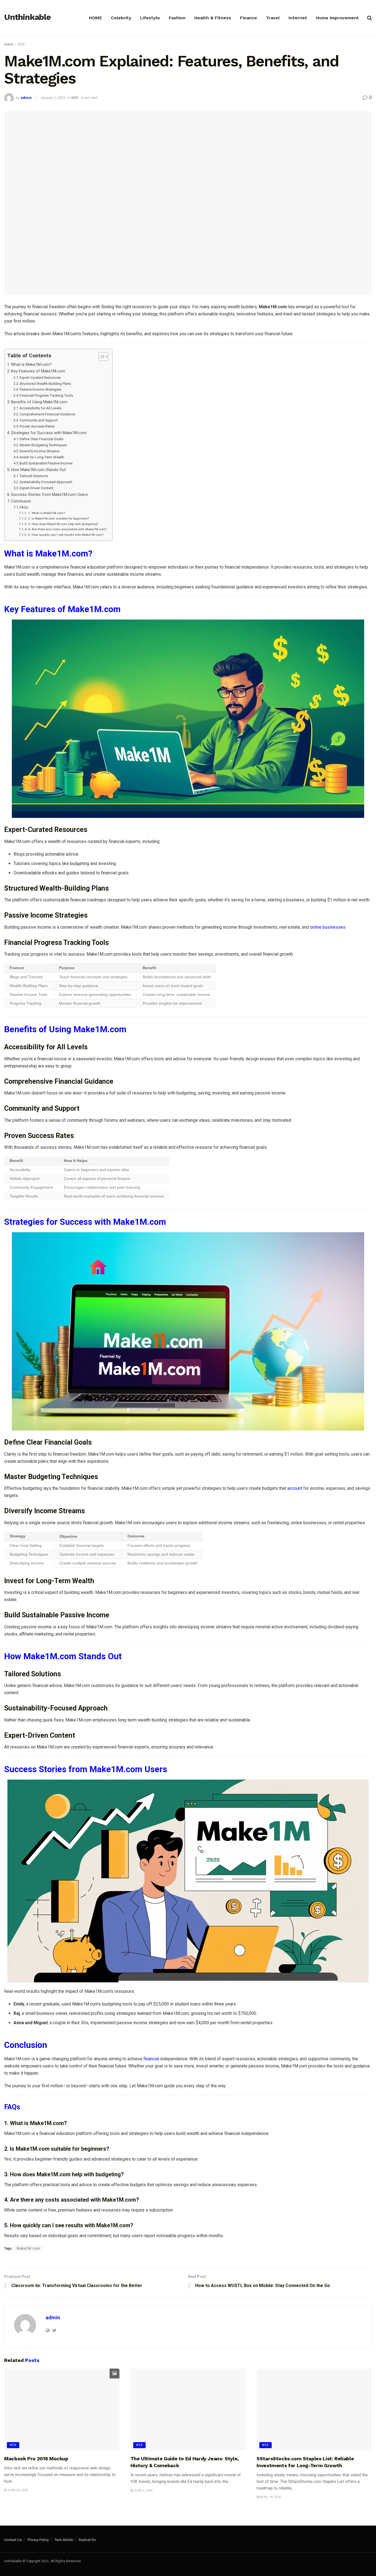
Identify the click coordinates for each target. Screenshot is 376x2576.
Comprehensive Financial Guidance (47, 414)
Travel (273, 18)
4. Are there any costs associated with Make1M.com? (67, 529)
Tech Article (64, 2540)
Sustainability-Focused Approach (46, 482)
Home (9, 44)
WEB (21, 44)
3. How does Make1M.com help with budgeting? (63, 524)
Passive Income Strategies (40, 389)
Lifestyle (150, 18)
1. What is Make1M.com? (46, 513)
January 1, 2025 (53, 98)
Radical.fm (87, 2540)
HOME (96, 18)
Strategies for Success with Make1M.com (49, 433)
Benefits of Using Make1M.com (39, 402)
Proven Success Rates (37, 426)
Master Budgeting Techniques (43, 445)
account (295, 1488)
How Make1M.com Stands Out (38, 470)
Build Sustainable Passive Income (46, 463)
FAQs (24, 507)
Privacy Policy (38, 2540)
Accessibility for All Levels (40, 408)
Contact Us (13, 2540)
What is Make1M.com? (31, 365)
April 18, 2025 (270, 2497)
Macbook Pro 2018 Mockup (36, 2459)
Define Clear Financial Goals (41, 439)
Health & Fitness (213, 18)
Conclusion (21, 501)
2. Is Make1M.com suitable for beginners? (58, 518)
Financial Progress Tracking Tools (46, 395)
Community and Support (39, 420)
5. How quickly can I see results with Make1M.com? (66, 535)
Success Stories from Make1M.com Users (49, 495)
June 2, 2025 (143, 2490)
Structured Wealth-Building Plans (45, 384)
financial (151, 2059)
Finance (249, 18)
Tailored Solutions (34, 476)
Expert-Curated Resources (40, 378)
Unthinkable (27, 17)
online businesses (328, 927)
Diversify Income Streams (39, 451)
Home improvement (337, 18)
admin (26, 98)
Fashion (177, 18)
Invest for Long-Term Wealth (42, 457)
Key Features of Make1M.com (38, 371)
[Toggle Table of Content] (101, 356)
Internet (298, 18)
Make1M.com (28, 2248)
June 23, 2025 (17, 2490)
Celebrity (121, 18)
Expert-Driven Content (36, 488)
